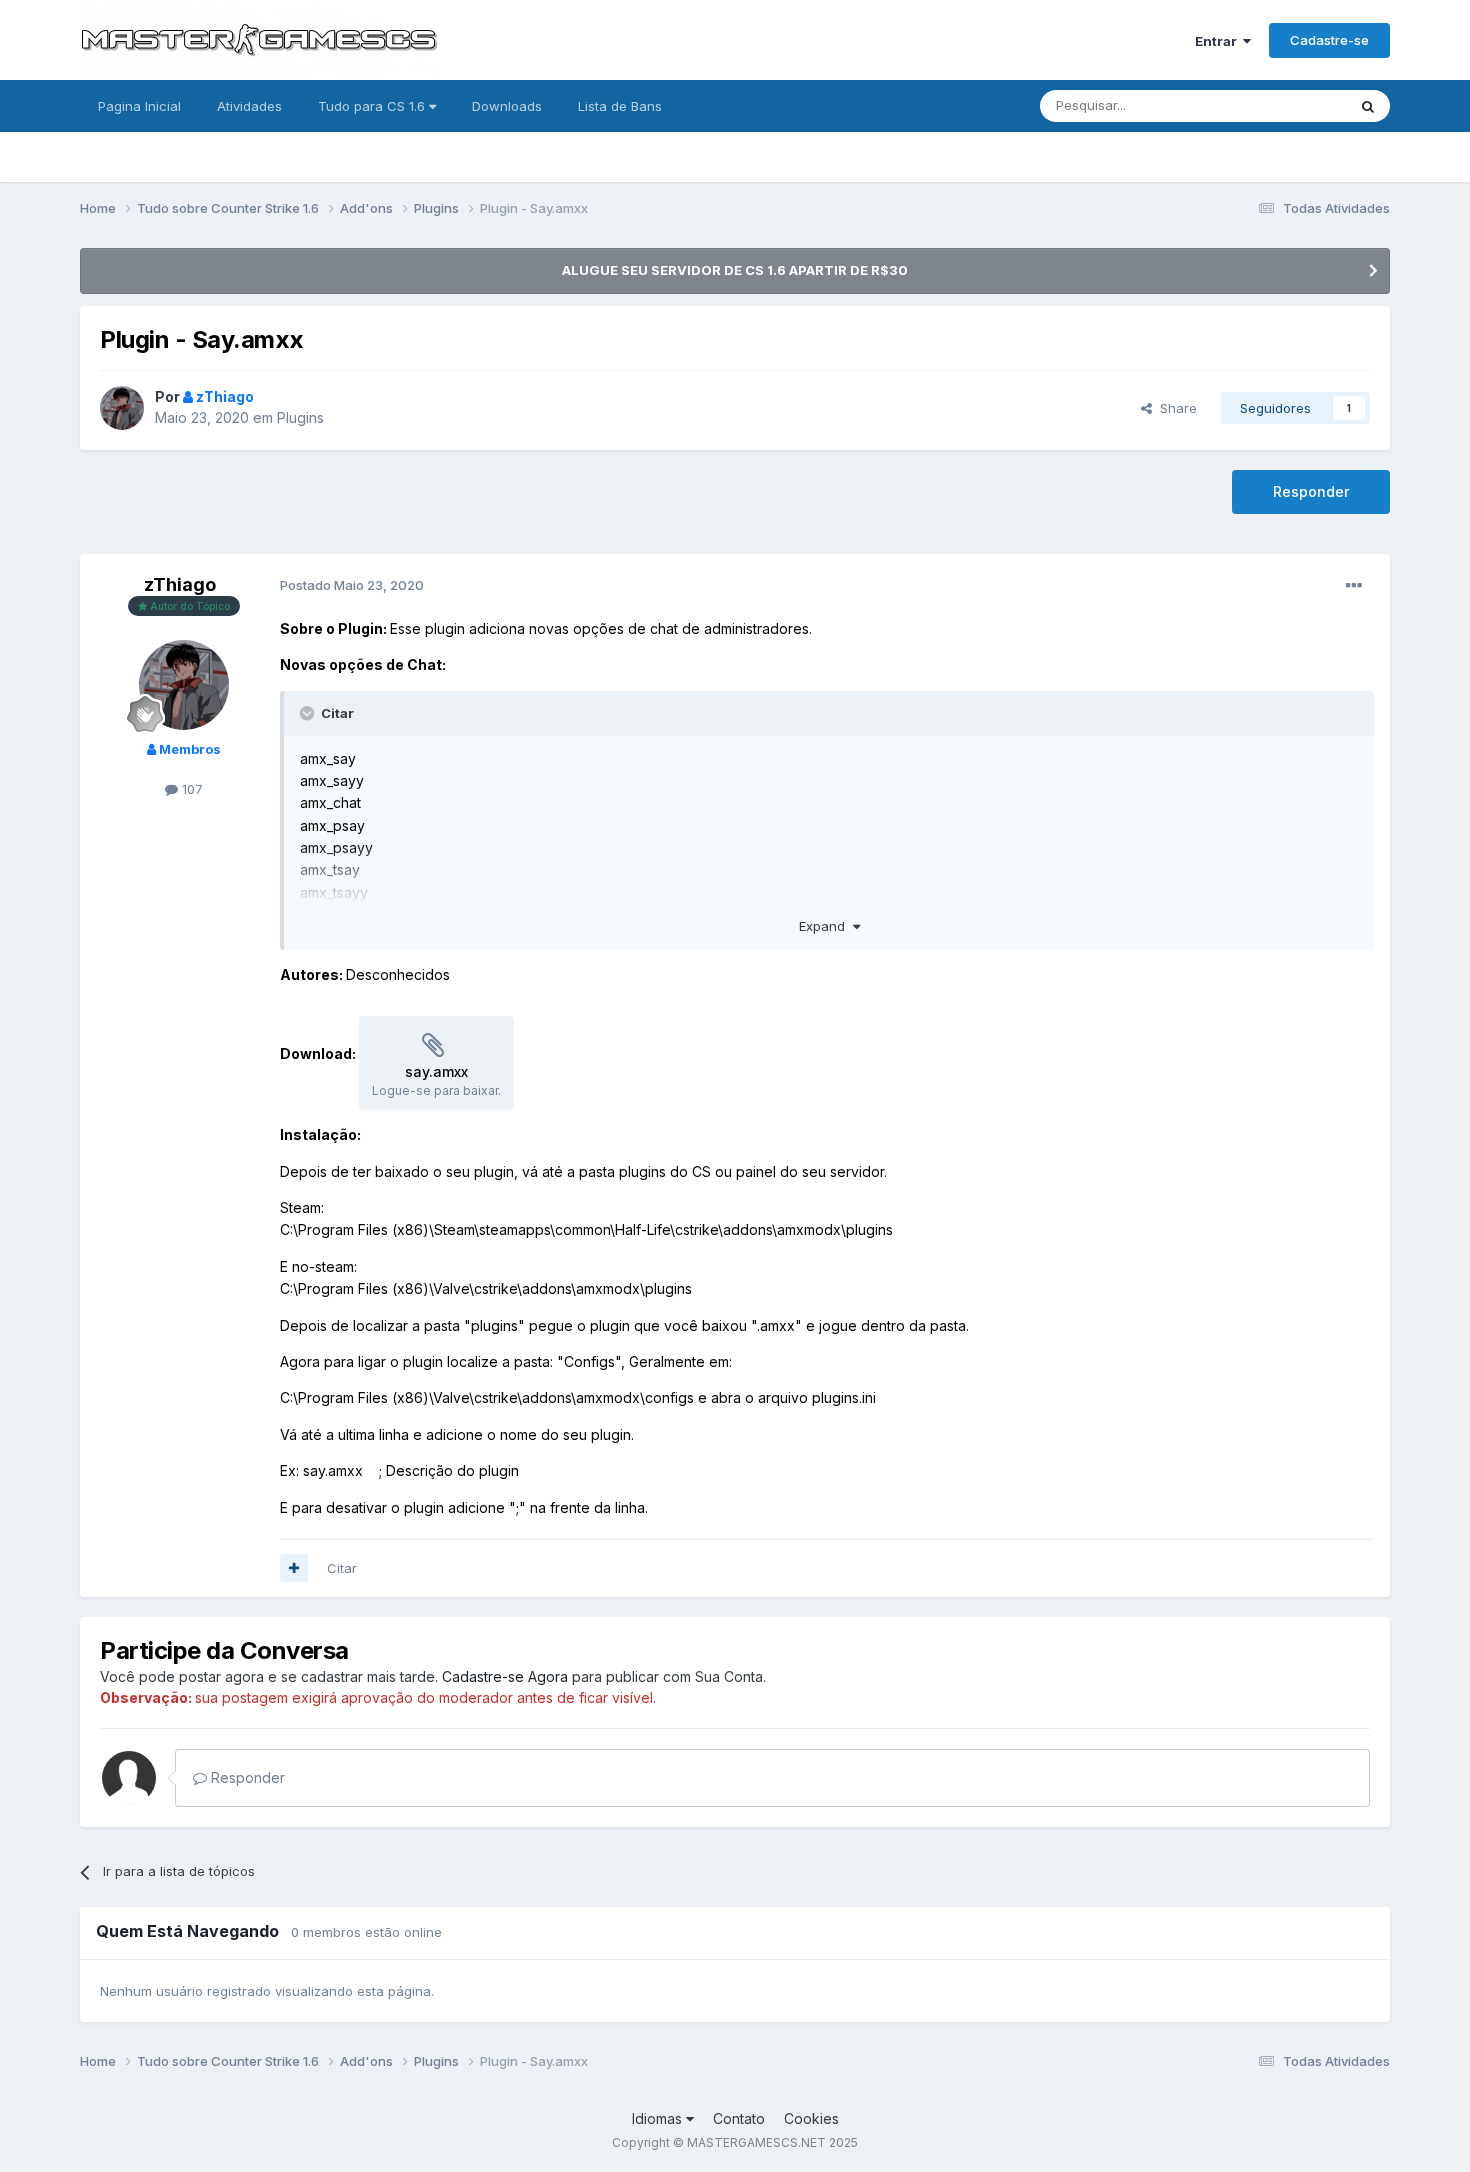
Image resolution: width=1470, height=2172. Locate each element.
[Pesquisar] (1368, 106)
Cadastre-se (1329, 40)
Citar (342, 1568)
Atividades (249, 106)
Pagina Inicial (139, 106)
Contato (739, 2118)
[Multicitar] (294, 1568)
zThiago (180, 584)
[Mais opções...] (1354, 586)
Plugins (300, 417)
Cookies (811, 2118)
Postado (352, 585)
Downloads (507, 106)
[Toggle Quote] (309, 713)
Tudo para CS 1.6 (373, 106)
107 (190, 789)
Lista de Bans (620, 106)
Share (1174, 408)
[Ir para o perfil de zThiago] (122, 408)
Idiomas (659, 2118)
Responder (1311, 491)
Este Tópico (1283, 105)
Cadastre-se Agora (505, 1676)
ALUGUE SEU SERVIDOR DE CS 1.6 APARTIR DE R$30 (735, 270)
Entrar (1219, 41)
